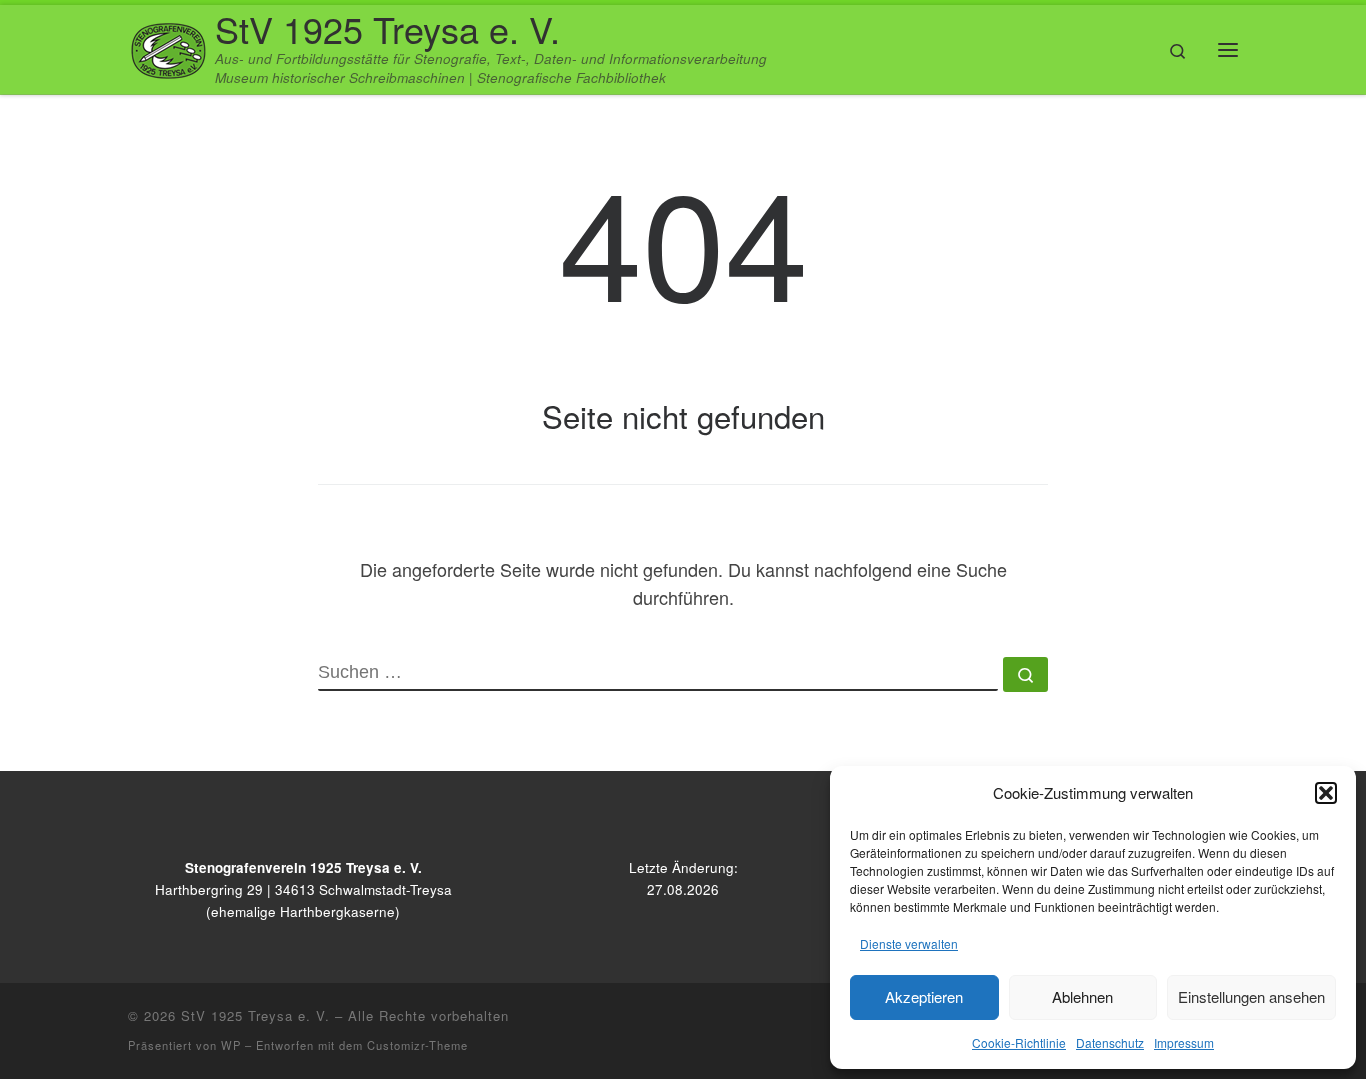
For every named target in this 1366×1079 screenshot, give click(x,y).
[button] (1326, 793)
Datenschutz (1110, 1042)
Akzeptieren (924, 996)
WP (231, 1045)
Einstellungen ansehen (1251, 996)
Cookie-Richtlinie (1019, 1042)
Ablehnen (1082, 996)
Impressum (1184, 1042)
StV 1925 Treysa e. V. (255, 1015)
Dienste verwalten (909, 943)
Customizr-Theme (417, 1045)
